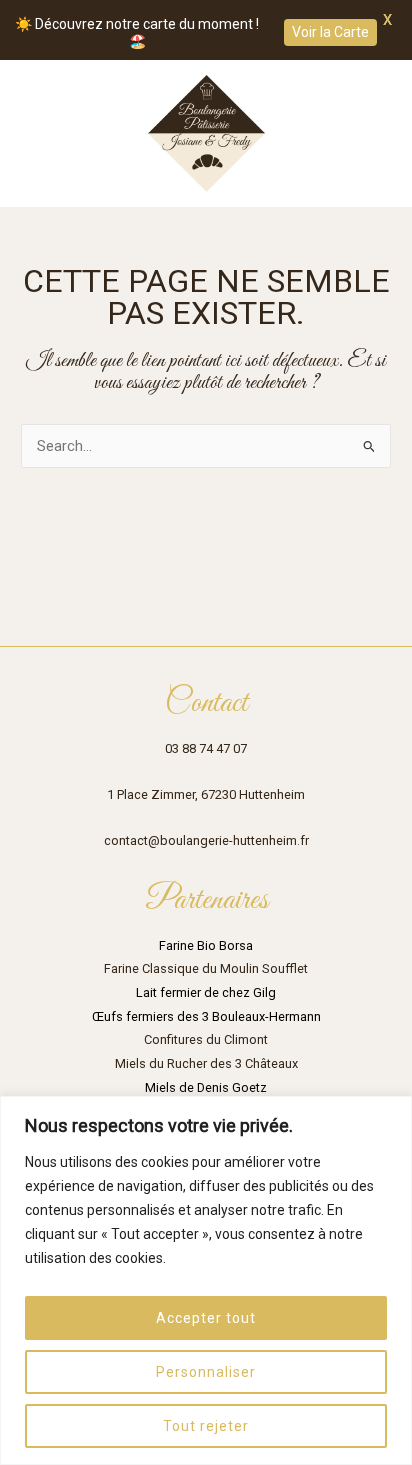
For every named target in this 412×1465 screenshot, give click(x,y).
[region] (206, 1280)
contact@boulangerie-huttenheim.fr (206, 840)
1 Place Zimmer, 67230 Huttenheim (206, 794)
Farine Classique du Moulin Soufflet (206, 968)
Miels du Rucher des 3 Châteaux (206, 1063)
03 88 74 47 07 (206, 748)
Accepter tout (206, 1318)
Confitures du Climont (206, 1039)
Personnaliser (206, 1372)
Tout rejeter (206, 1426)
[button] (29, 133)
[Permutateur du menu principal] (371, 133)
